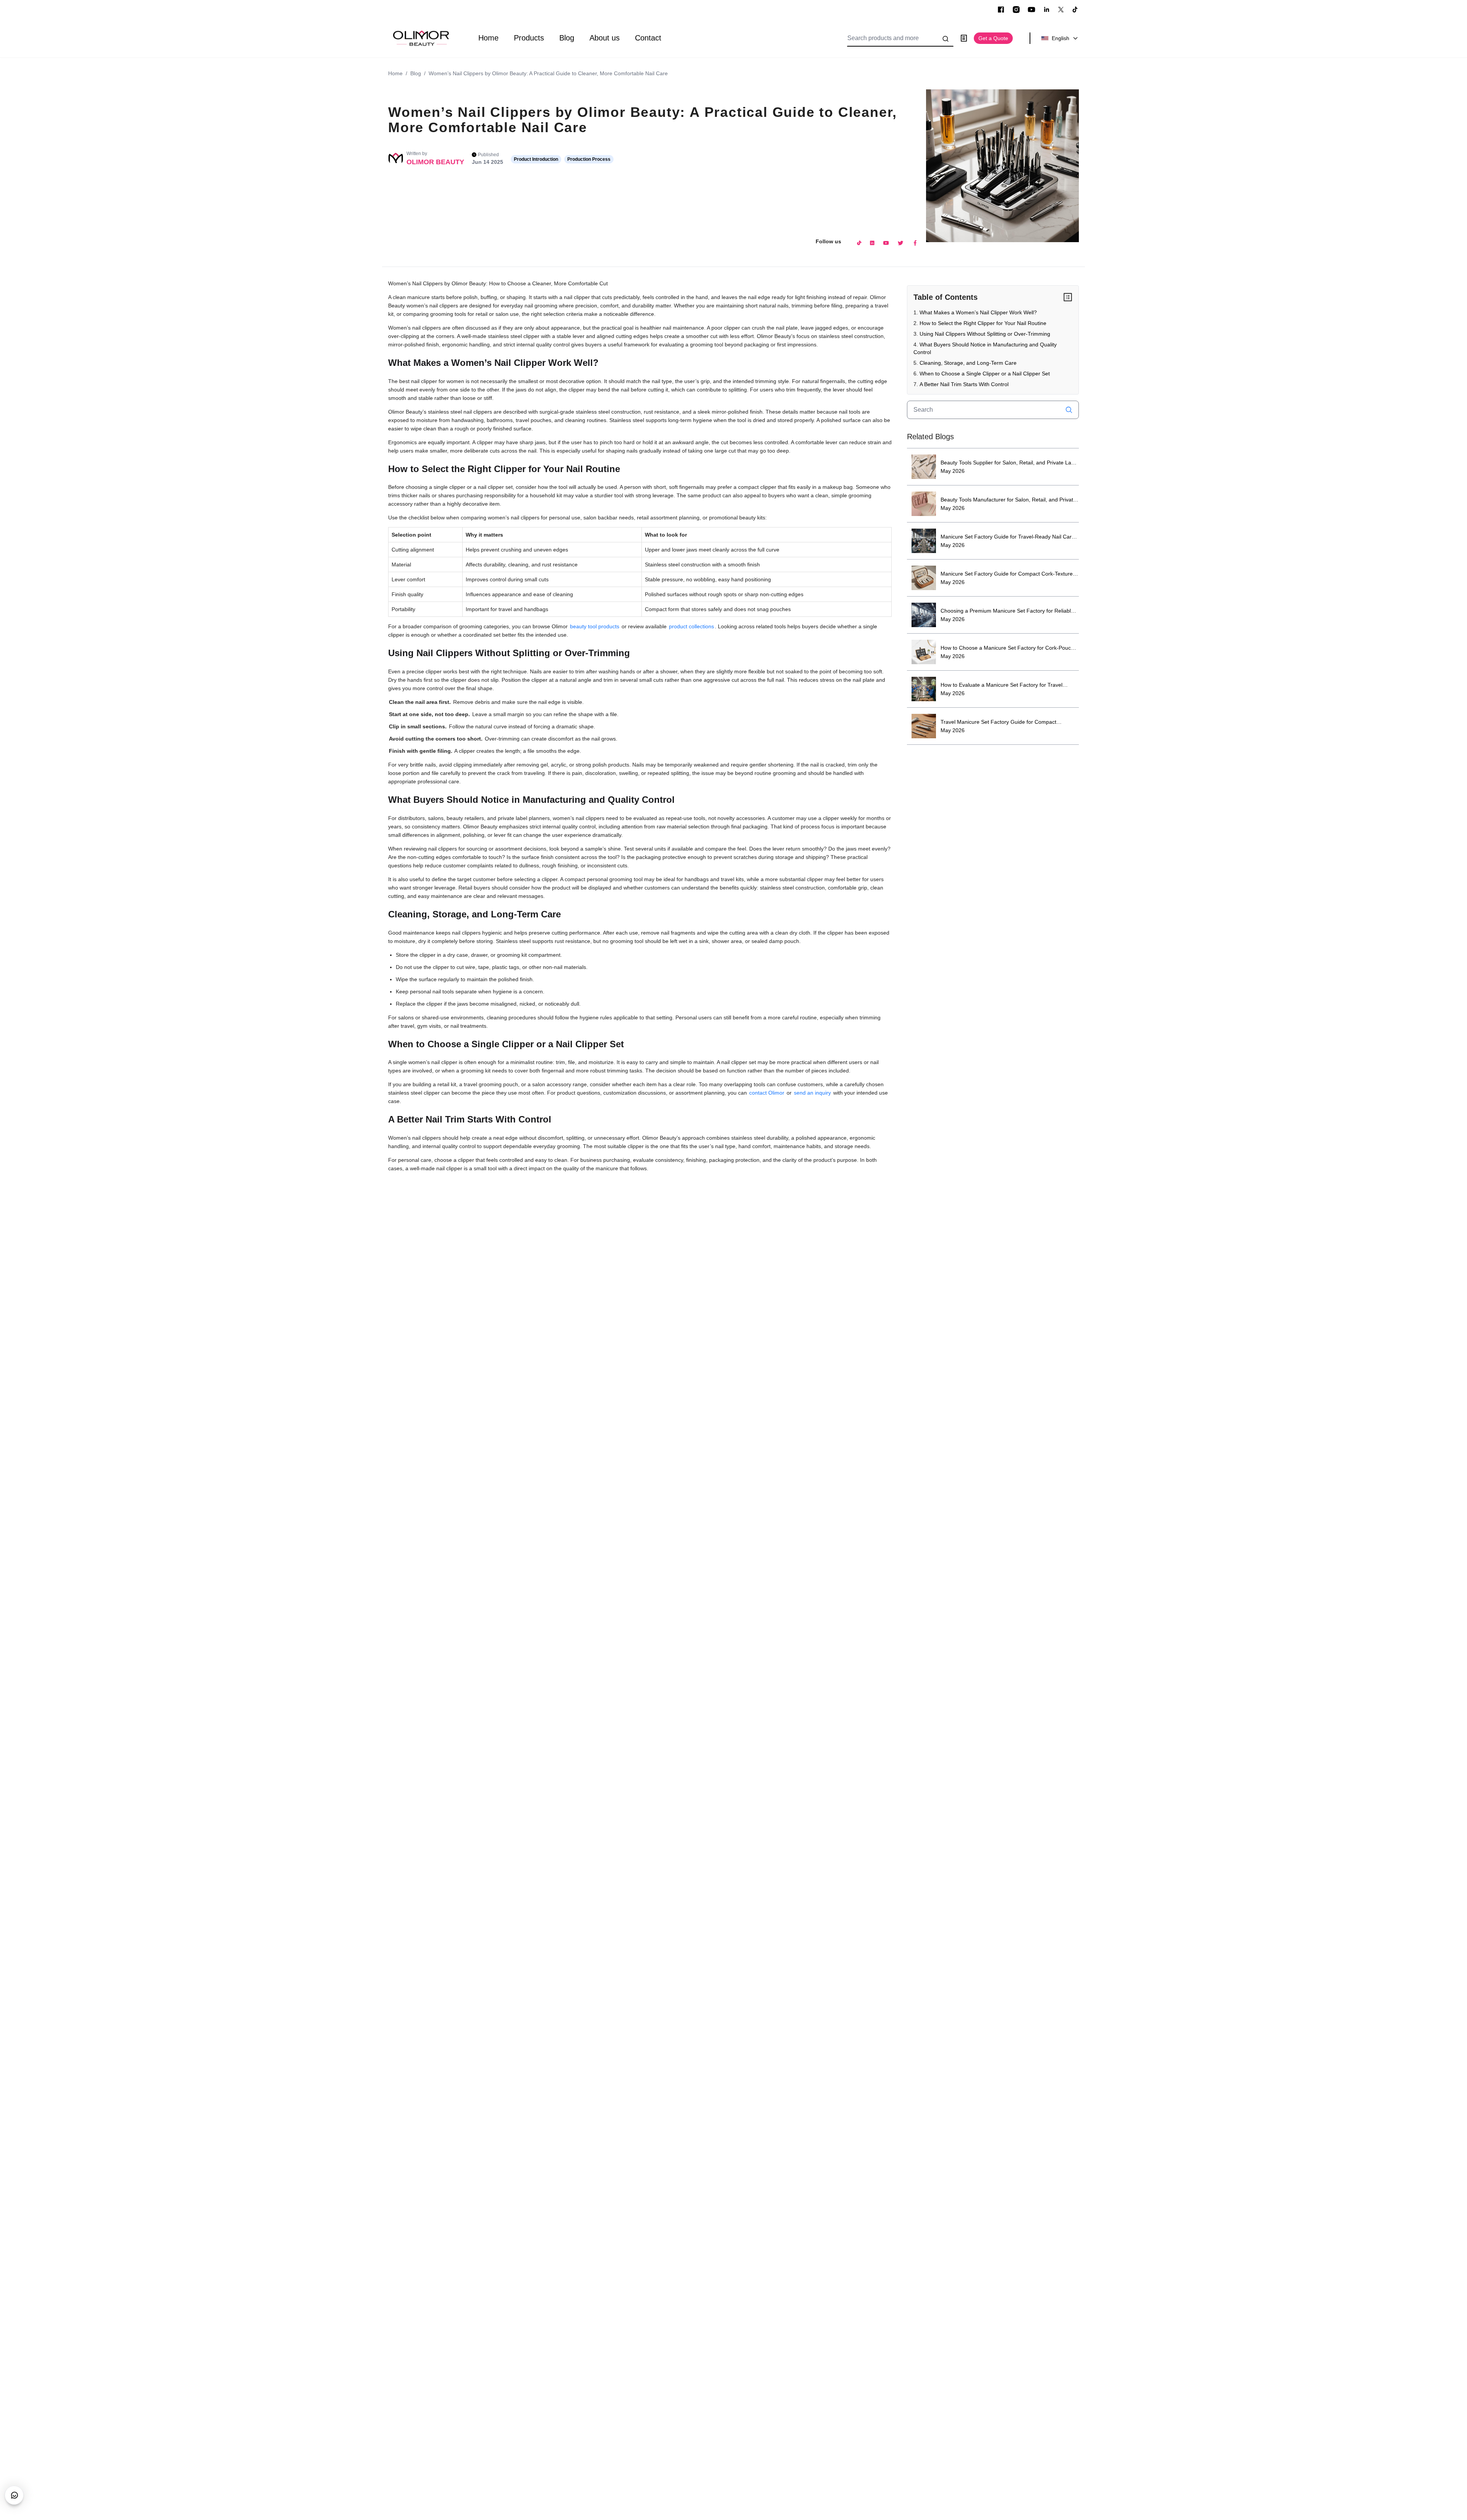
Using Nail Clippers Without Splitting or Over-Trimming (985, 334)
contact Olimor (767, 1093)
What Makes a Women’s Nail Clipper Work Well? (978, 312)
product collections (691, 626)
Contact (648, 38)
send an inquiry (812, 1093)
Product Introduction (536, 159)
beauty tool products (595, 626)
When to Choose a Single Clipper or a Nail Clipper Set (985, 374)
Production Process (589, 159)
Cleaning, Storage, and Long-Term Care (968, 363)
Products (529, 38)
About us (605, 38)
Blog (567, 38)
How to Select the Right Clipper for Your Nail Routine (983, 323)
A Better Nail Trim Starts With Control (964, 384)
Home (488, 38)
